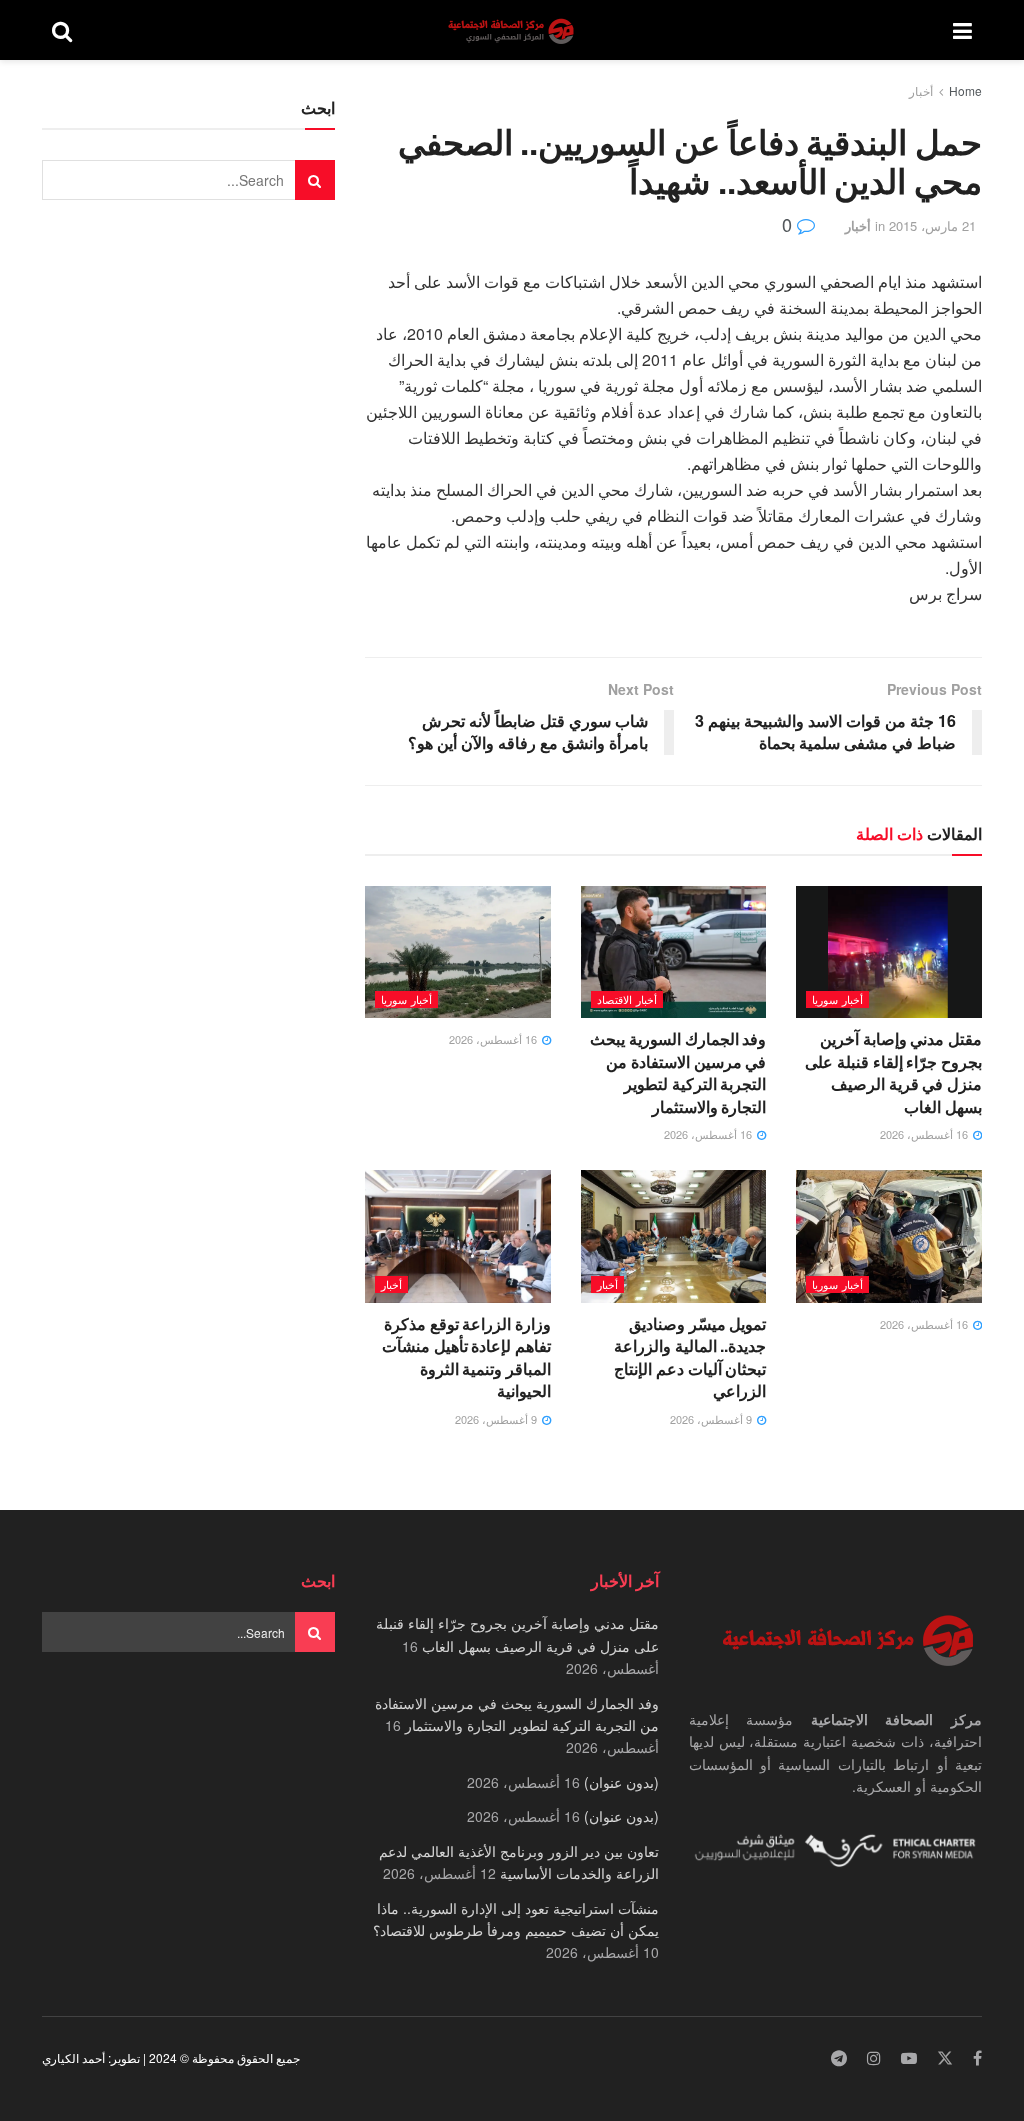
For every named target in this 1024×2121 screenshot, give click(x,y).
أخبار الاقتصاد (627, 999)
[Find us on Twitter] (945, 2058)
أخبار (921, 90)
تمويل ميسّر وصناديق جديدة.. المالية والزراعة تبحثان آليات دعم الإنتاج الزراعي (690, 1357)
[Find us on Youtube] (909, 2058)
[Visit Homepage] (513, 30)
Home (965, 90)
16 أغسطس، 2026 (925, 1134)
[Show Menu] (962, 30)
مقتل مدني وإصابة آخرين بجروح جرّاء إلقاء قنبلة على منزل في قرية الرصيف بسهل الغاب (893, 1072)
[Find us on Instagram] (874, 2058)
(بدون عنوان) (621, 1782)
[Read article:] (458, 952)
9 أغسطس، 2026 (712, 1419)
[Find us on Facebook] (977, 2058)
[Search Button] (62, 30)
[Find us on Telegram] (839, 2058)
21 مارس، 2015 (932, 225)
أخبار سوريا (837, 999)
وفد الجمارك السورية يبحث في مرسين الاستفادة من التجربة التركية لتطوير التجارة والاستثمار (678, 1072)
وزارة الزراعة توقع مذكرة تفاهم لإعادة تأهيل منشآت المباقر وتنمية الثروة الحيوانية (466, 1357)
